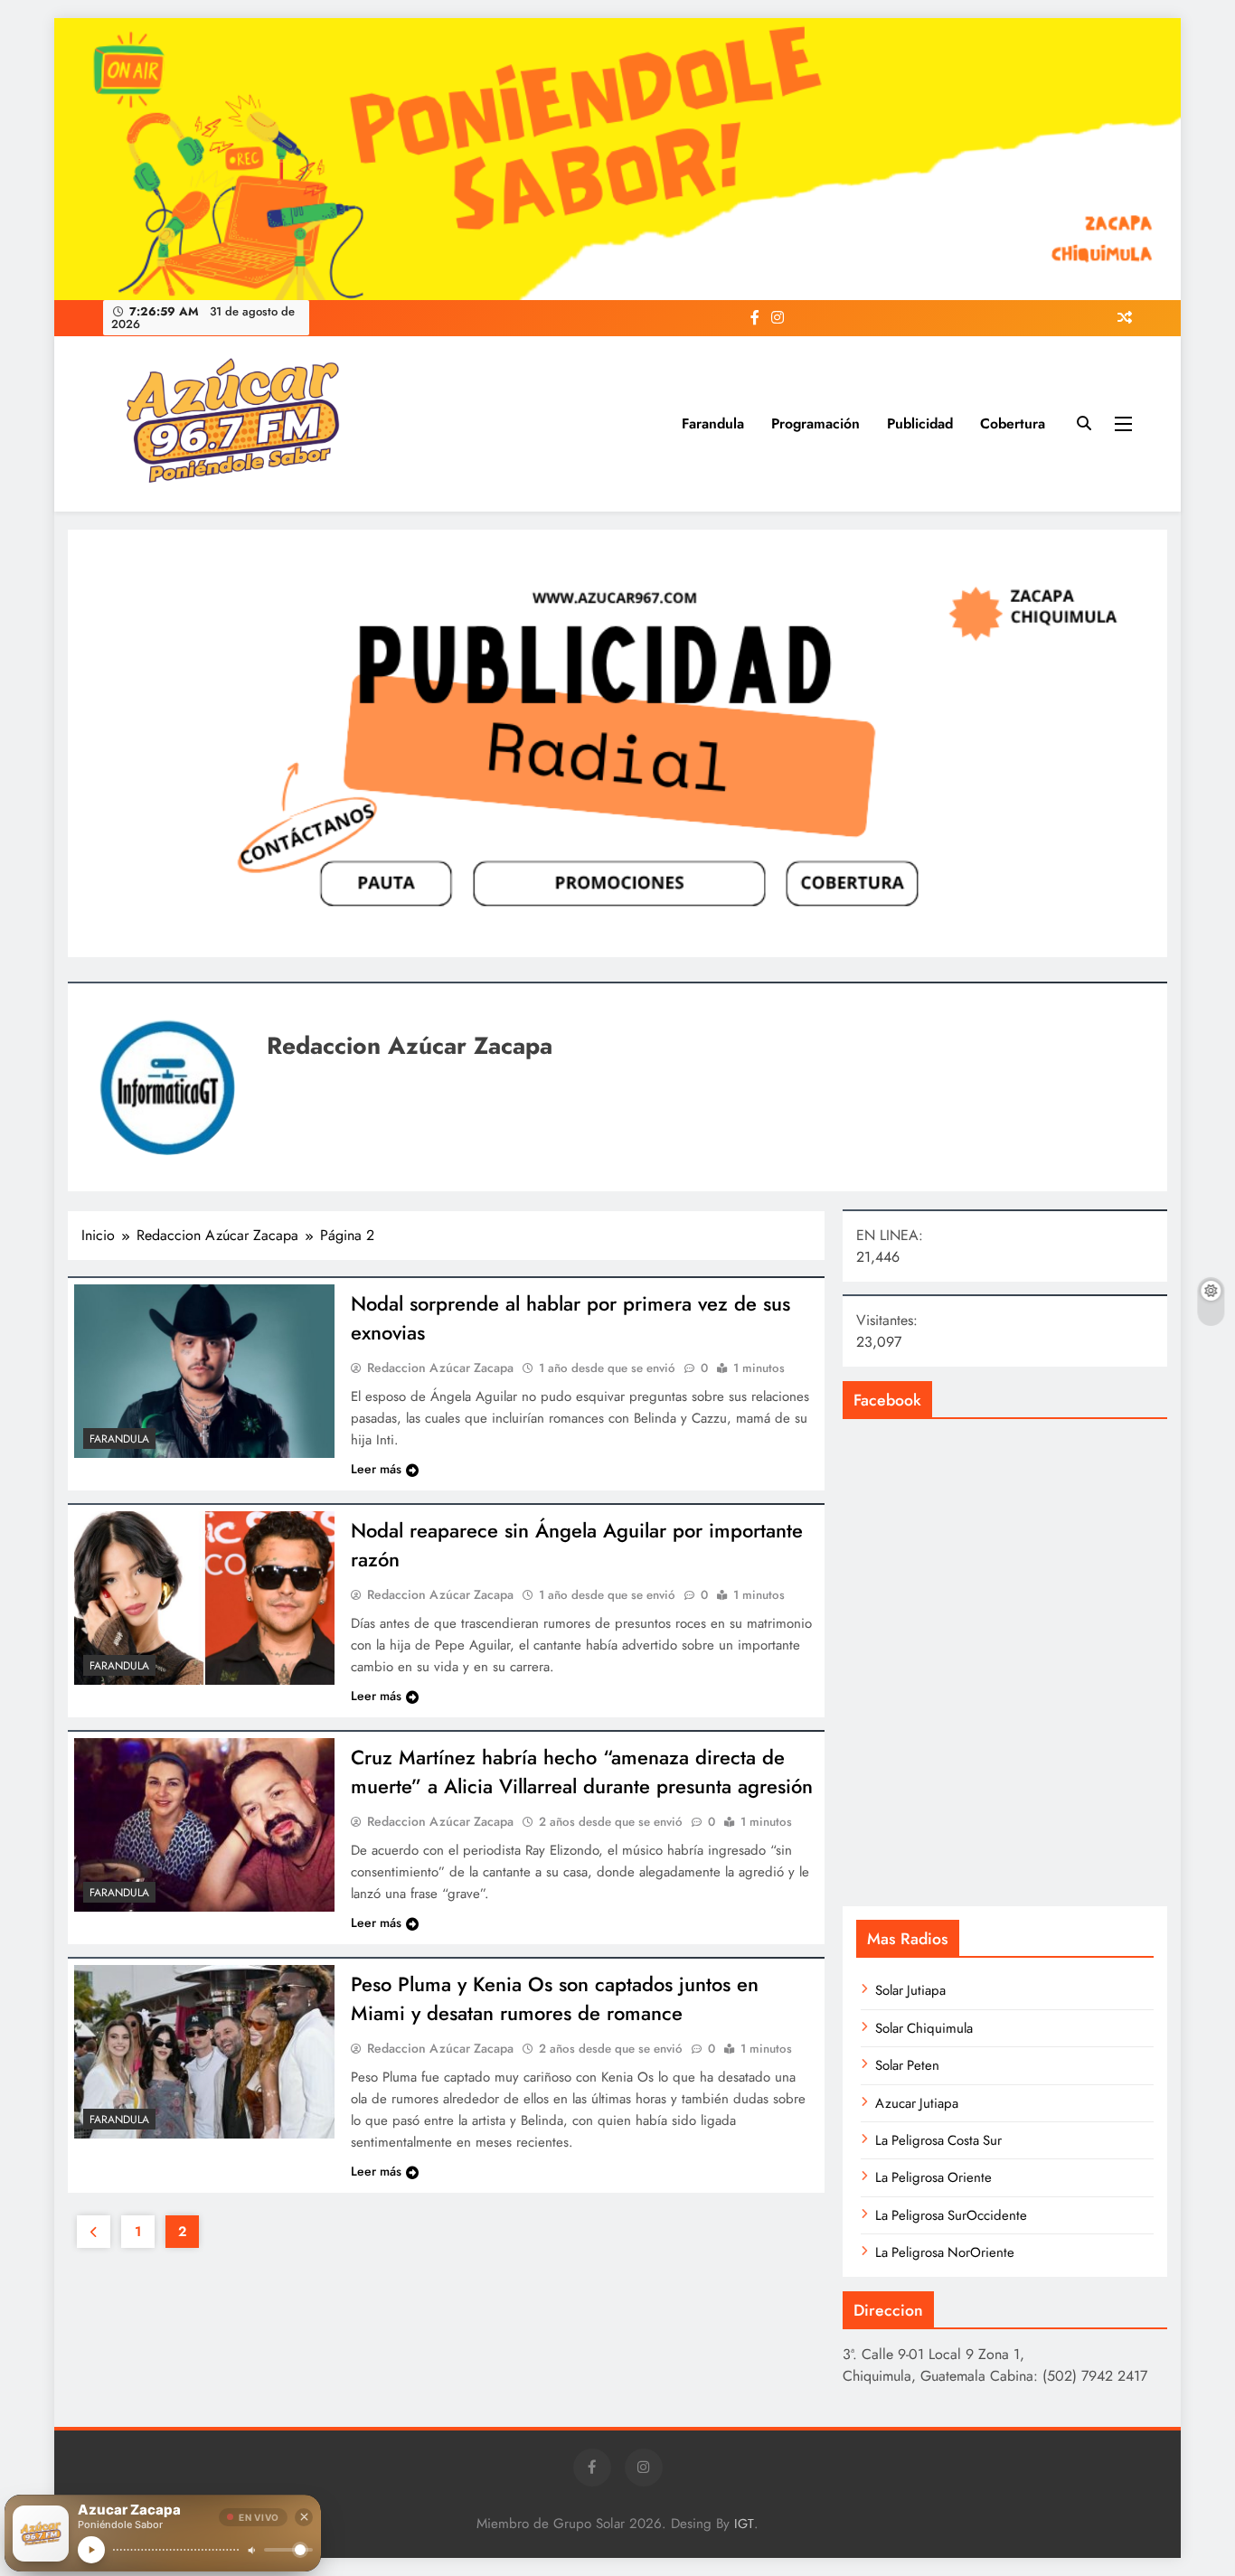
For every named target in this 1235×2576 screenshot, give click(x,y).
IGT (744, 2524)
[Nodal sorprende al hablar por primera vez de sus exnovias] (204, 1371)
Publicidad (920, 423)
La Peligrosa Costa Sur (938, 2140)
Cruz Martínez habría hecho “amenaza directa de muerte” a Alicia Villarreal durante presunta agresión (582, 1772)
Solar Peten (907, 2065)
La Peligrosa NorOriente (945, 2252)
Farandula (713, 423)
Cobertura (1013, 423)
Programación (815, 423)
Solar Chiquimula (924, 2028)
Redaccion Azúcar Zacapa (440, 1368)
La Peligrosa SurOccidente (951, 2215)
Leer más (376, 1469)
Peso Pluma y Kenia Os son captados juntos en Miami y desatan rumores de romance (555, 1998)
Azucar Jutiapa (917, 2103)
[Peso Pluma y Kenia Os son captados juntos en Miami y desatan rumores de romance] (204, 2052)
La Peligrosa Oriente (933, 2177)
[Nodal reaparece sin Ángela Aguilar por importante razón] (204, 1598)
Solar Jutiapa (910, 1990)
